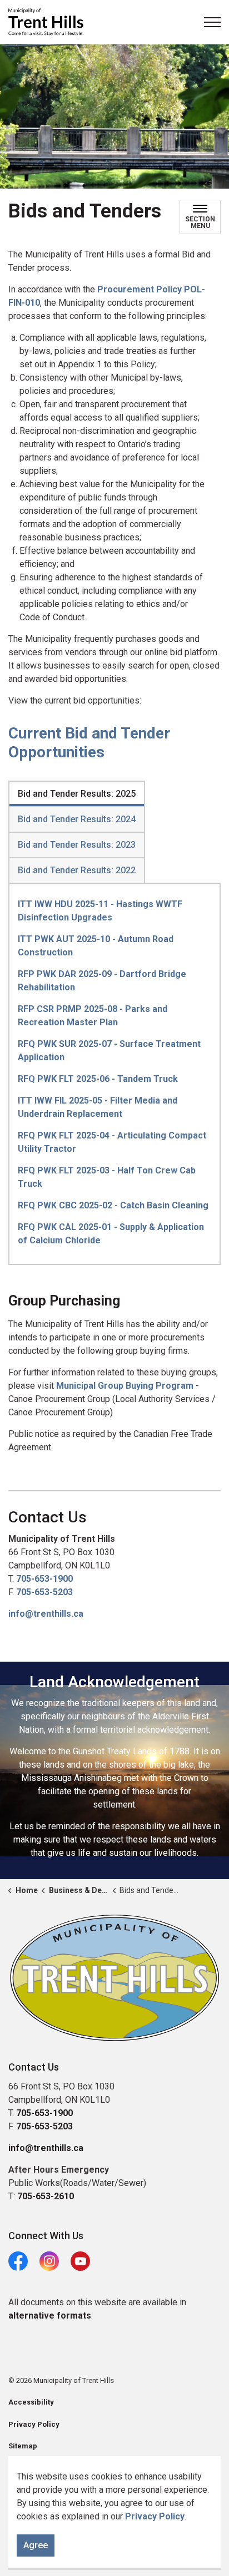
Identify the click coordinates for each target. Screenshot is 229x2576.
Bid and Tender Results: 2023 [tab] (77, 845)
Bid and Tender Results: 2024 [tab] (77, 819)
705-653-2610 (46, 2196)
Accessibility (31, 2402)
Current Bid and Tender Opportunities (89, 743)
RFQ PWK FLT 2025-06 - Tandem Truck (98, 1079)
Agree (36, 2545)
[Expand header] (212, 22)
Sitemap (23, 2446)
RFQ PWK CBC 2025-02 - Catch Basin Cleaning (113, 1205)
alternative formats (50, 2316)
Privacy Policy (155, 2516)
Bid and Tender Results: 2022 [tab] (77, 870)
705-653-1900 (44, 1579)
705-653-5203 (44, 1592)
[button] (114, 1978)
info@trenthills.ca (46, 1614)
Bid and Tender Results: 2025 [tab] (77, 794)
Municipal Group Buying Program (125, 1386)
